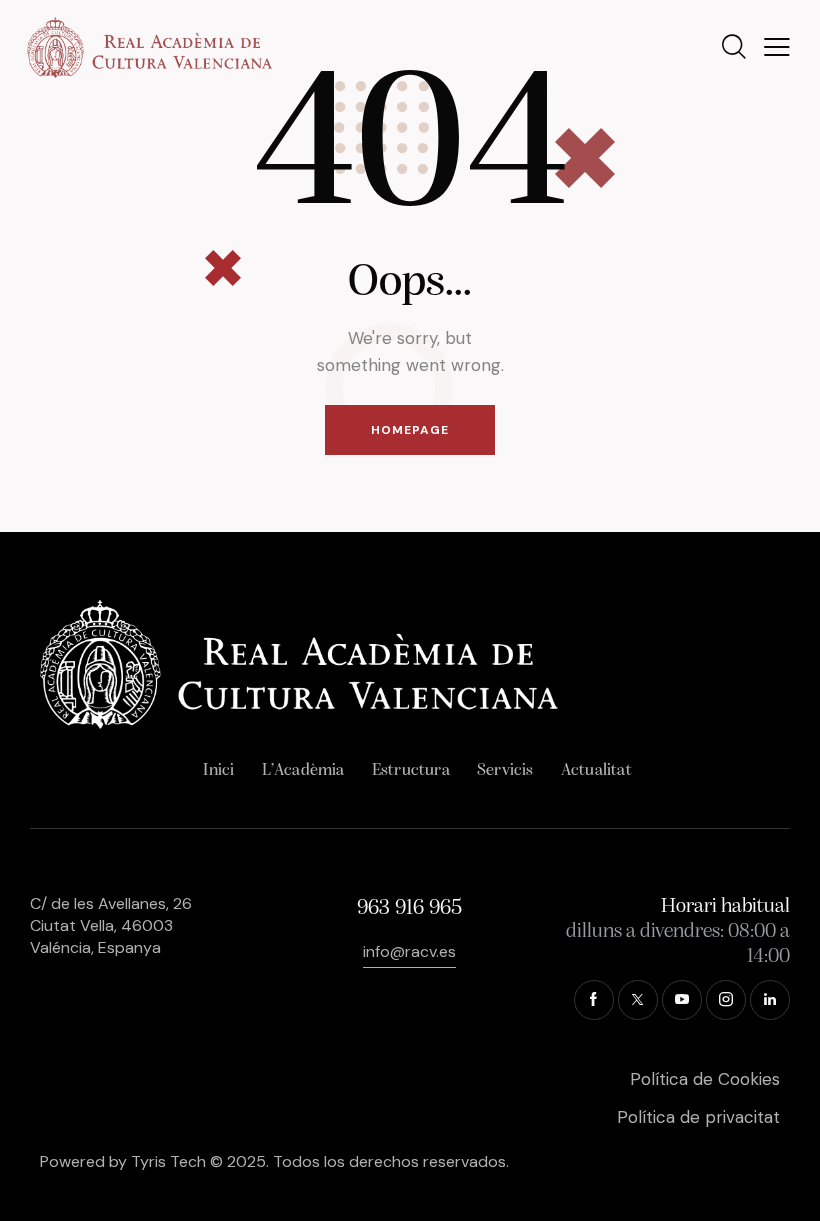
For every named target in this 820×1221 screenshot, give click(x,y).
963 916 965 (409, 908)
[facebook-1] (594, 1000)
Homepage (410, 430)
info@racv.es (409, 951)
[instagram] (726, 1000)
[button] (777, 47)
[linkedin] (770, 1000)
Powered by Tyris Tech (123, 1161)
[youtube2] (682, 1000)
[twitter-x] (638, 1000)
